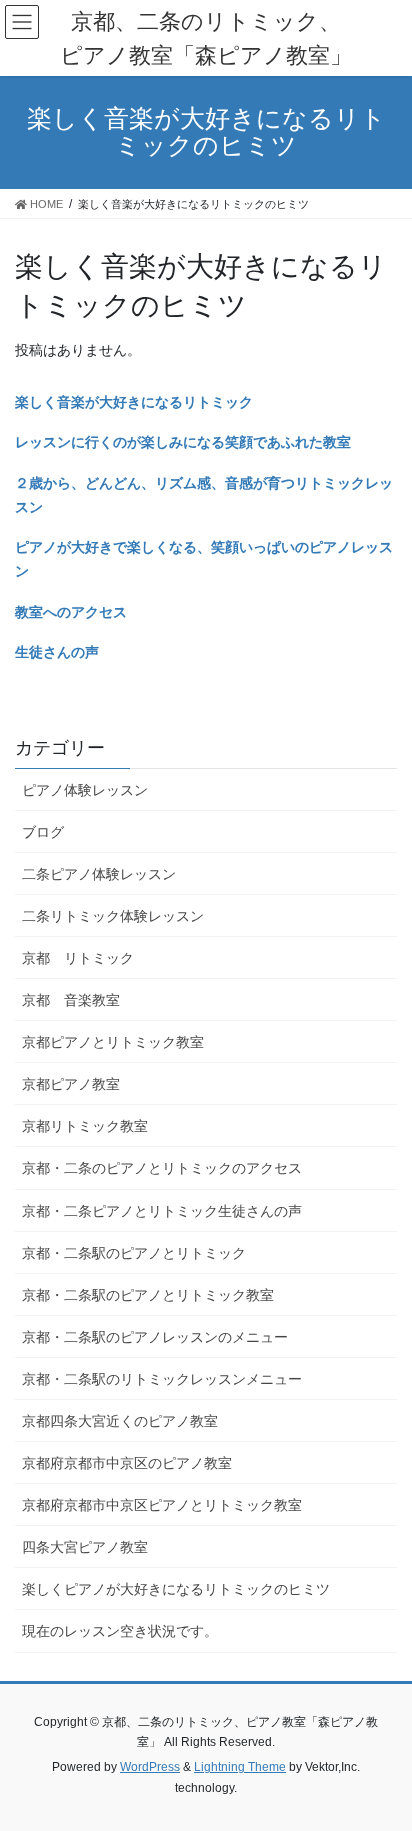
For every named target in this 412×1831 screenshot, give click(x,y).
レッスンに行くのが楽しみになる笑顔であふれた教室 (183, 442)
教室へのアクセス (71, 612)
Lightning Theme (240, 1767)
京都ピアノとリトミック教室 (113, 1042)
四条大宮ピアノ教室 (85, 1547)
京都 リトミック (78, 958)
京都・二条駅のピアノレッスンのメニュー (155, 1337)
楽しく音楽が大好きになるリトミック (134, 402)
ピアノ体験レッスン (85, 790)
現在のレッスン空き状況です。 (120, 1631)
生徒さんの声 (57, 652)
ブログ (43, 832)
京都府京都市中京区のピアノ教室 (127, 1463)
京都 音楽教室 (71, 1000)
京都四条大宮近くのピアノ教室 (120, 1421)
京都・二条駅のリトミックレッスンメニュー (162, 1379)
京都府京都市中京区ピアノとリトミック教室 (162, 1505)
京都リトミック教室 (85, 1126)
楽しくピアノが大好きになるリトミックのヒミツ (176, 1589)
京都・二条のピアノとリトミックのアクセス (162, 1168)
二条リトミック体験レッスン (113, 916)
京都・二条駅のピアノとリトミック (134, 1253)
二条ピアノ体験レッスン (99, 874)
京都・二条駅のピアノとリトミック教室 (148, 1295)
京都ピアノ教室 (71, 1084)
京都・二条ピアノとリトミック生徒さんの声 (162, 1211)
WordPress (150, 1767)
